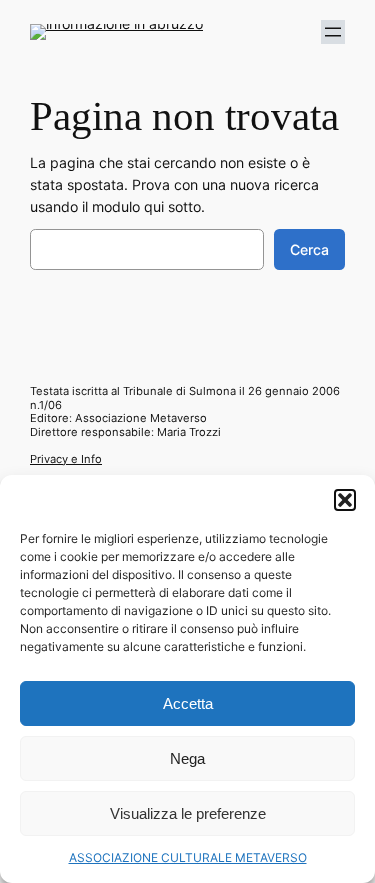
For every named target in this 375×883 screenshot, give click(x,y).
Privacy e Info (66, 459)
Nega (187, 758)
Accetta (188, 703)
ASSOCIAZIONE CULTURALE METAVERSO (188, 857)
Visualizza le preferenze (188, 813)
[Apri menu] (333, 32)
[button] (345, 500)
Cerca (309, 249)
